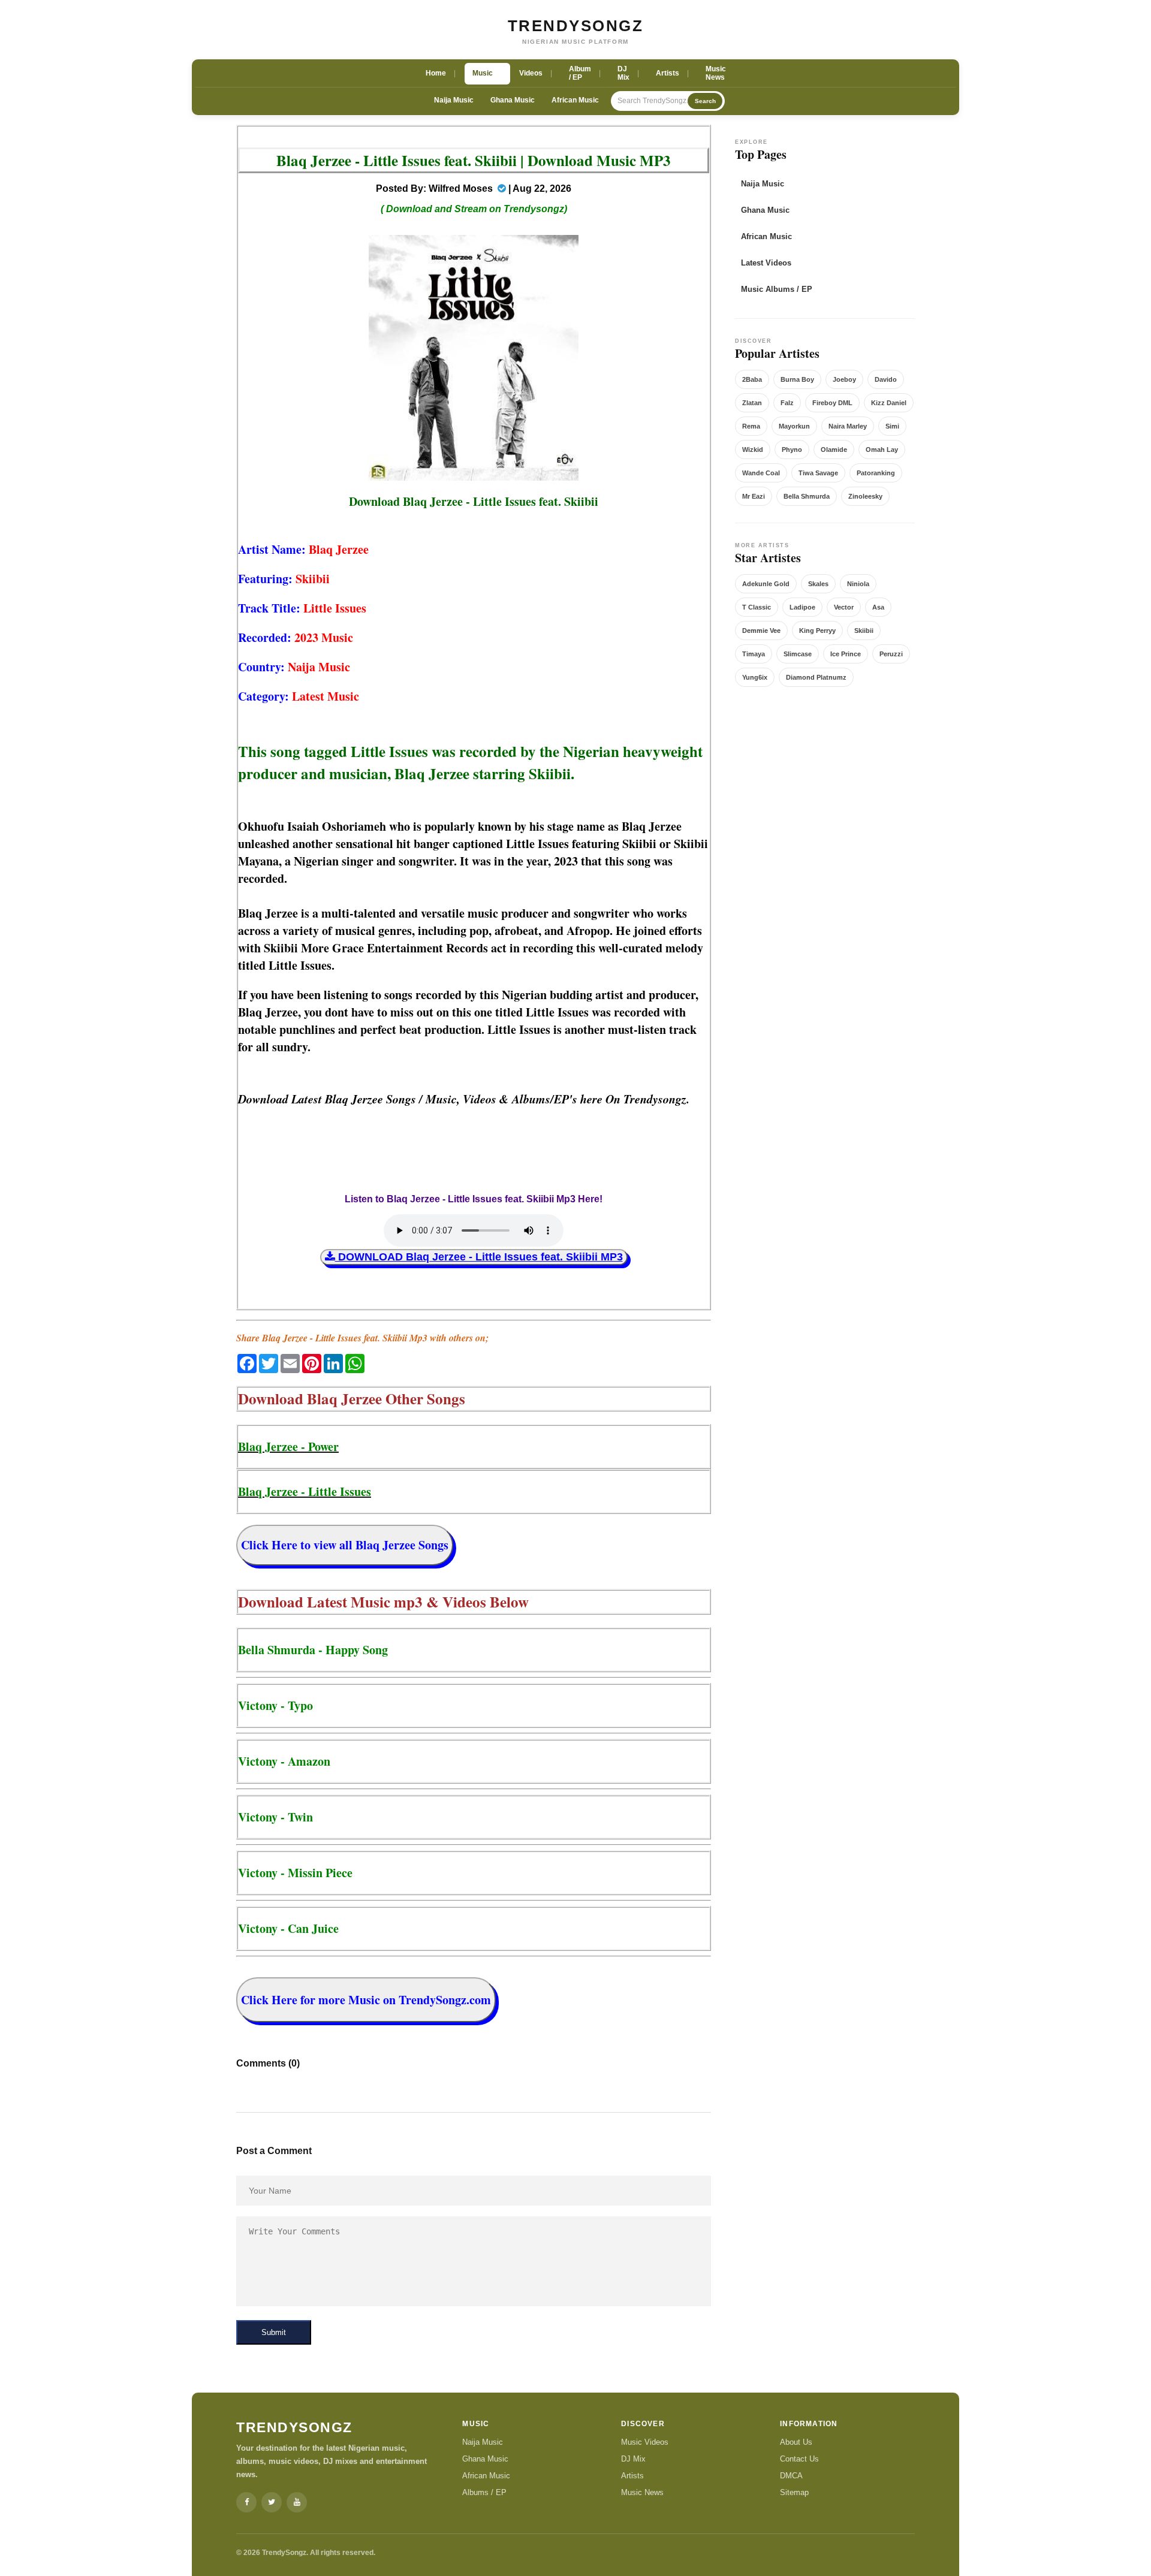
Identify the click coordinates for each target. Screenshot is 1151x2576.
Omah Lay (882, 450)
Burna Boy (797, 379)
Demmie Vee (761, 631)
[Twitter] (272, 2502)
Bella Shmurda (807, 496)
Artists (632, 2476)
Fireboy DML (832, 403)
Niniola (858, 584)
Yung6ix (755, 677)
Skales (818, 584)
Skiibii (313, 579)
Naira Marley (848, 426)
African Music (575, 100)
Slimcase (798, 654)
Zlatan (752, 403)
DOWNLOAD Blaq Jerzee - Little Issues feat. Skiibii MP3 (479, 1257)
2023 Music (324, 637)
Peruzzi (891, 654)
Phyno (792, 450)
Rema (751, 426)
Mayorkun (794, 426)
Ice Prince (846, 654)
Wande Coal (761, 473)
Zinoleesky (865, 496)
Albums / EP (484, 2492)
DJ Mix (633, 2459)
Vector (844, 607)
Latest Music (326, 696)
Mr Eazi (754, 496)
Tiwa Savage (818, 473)
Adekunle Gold (766, 584)
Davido (886, 379)
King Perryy (817, 631)
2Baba (752, 379)
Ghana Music (513, 100)
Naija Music (454, 100)
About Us (796, 2442)
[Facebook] (246, 2502)
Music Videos (645, 2442)
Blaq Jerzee (339, 549)
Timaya (754, 654)
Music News (642, 2492)
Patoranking (876, 473)
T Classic (757, 607)
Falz (787, 403)
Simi (892, 426)
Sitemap (794, 2492)
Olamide (834, 450)
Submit (274, 2332)
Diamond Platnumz (816, 677)
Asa (878, 607)
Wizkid (753, 450)
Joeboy (844, 379)
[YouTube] (297, 2502)
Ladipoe (802, 607)
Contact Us (799, 2459)
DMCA (791, 2476)
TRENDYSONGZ (576, 26)
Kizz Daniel (889, 403)
